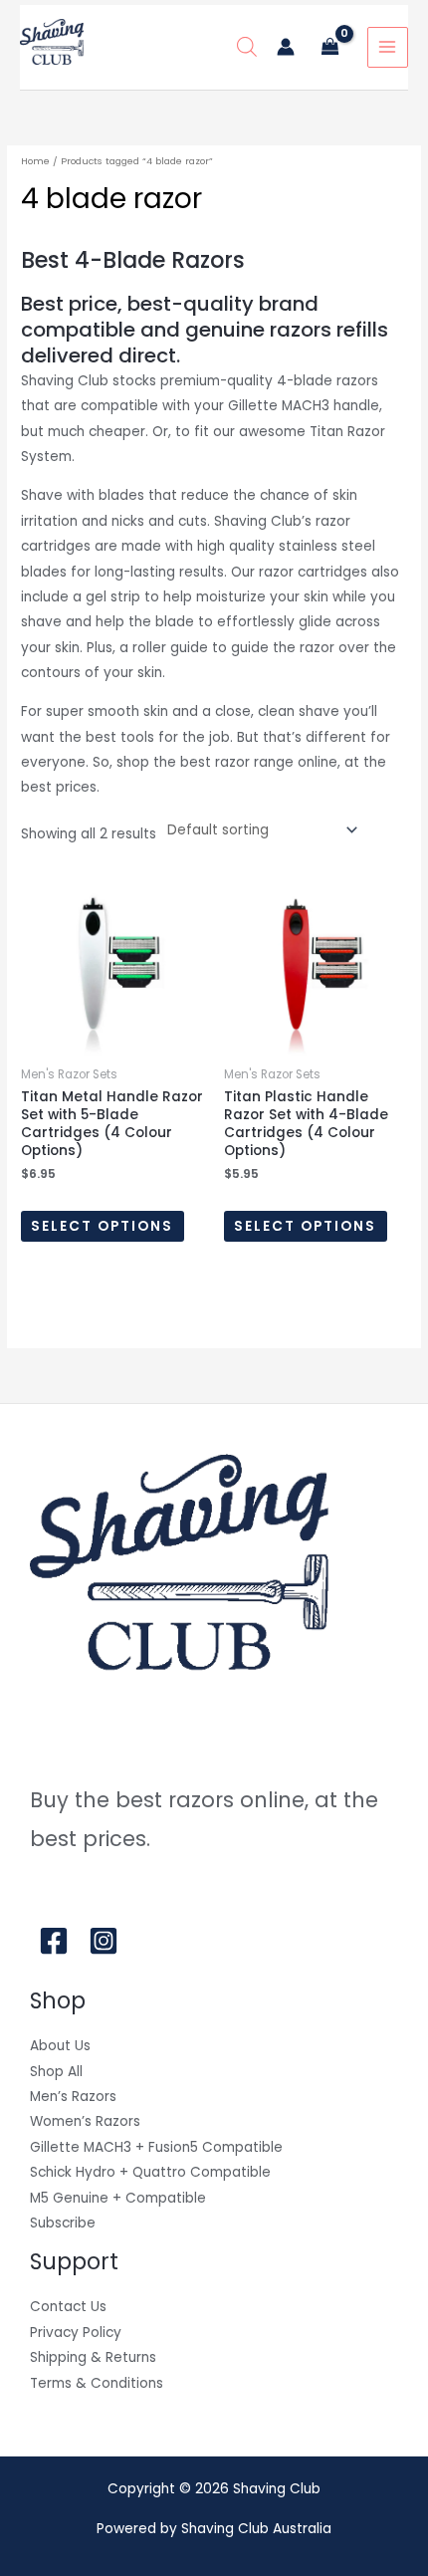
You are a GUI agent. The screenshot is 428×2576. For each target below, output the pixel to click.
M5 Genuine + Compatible (118, 2198)
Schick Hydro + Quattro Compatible (150, 2172)
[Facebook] (54, 1941)
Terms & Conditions (97, 2383)
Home (35, 161)
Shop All (56, 2072)
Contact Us (68, 2307)
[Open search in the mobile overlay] (247, 47)
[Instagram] (104, 1941)
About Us (60, 2046)
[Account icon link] (286, 47)
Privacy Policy (76, 2333)
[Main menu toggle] (388, 47)
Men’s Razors (73, 2097)
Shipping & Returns (93, 2357)
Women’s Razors (85, 2121)
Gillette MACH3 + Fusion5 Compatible (156, 2147)
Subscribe (63, 2223)
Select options (102, 1226)
